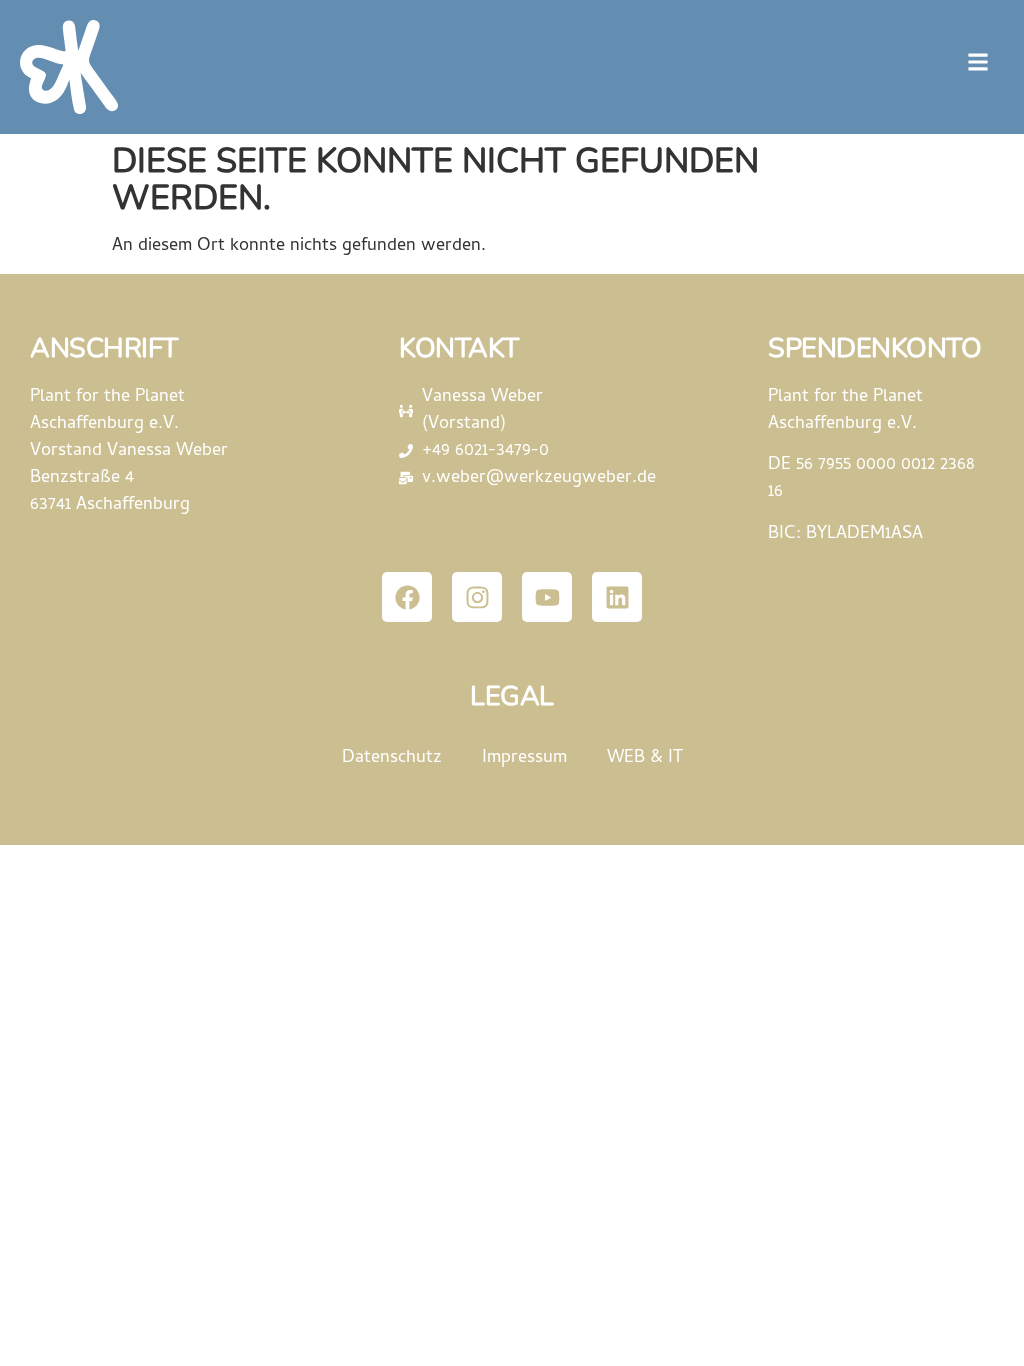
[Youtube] (547, 597)
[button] (977, 61)
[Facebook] (407, 597)
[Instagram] (477, 597)
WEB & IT (645, 758)
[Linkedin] (617, 597)
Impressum (524, 758)
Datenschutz (392, 758)
